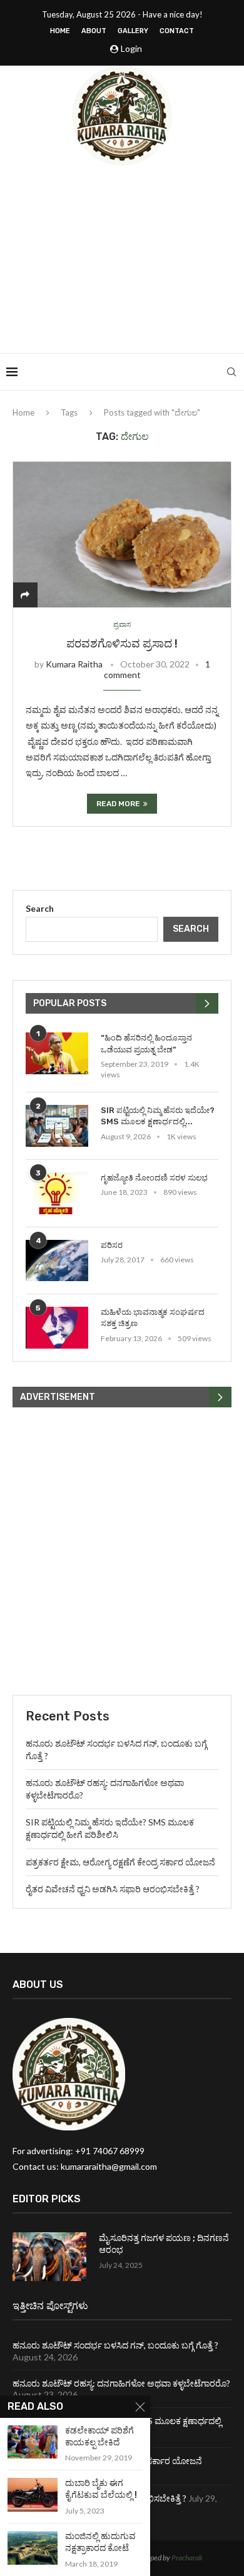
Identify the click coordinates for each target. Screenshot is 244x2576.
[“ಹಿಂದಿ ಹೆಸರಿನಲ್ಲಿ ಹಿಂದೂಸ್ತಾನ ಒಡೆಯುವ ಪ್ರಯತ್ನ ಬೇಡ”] (57, 1053)
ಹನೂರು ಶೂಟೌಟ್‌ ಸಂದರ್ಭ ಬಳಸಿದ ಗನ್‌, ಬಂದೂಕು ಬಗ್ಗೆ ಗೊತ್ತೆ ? (115, 2345)
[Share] (25, 595)
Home (60, 31)
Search (40, 908)
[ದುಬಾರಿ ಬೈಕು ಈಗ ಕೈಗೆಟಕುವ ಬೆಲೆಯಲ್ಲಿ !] (33, 2494)
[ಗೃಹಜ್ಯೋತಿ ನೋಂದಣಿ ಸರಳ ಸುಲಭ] (57, 1193)
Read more (118, 804)
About (94, 31)
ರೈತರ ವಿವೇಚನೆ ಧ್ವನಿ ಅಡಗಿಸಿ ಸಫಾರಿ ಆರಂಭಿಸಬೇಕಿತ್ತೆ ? (113, 1889)
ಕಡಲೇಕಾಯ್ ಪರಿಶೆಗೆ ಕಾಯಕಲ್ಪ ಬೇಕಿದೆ (99, 2437)
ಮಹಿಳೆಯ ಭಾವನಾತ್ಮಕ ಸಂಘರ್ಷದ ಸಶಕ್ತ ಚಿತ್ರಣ (153, 1318)
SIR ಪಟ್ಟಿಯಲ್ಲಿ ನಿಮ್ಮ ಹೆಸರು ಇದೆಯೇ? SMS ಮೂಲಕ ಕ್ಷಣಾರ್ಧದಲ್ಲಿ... (158, 1116)
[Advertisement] (122, 259)
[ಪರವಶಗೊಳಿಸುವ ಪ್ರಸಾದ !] (122, 534)
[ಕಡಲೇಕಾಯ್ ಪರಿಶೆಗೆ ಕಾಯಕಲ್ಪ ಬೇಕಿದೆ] (33, 2442)
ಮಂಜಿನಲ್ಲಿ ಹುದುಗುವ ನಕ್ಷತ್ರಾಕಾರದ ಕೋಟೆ (100, 2542)
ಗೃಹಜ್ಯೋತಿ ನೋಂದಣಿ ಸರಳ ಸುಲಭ (154, 1178)
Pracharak (187, 2558)
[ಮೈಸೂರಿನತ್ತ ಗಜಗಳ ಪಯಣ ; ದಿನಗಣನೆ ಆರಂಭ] (49, 2257)
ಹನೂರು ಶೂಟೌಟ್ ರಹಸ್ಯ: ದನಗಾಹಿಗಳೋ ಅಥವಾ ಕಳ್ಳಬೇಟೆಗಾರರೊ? (121, 2383)
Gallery (133, 31)
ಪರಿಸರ (112, 1245)
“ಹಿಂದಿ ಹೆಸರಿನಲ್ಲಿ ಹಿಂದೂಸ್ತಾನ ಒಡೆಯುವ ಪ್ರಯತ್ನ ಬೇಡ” (146, 1043)
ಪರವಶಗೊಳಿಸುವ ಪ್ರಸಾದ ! (122, 644)
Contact (177, 31)
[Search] (231, 372)
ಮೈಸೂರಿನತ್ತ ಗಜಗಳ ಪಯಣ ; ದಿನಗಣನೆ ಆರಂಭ (164, 2244)
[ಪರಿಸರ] (57, 1261)
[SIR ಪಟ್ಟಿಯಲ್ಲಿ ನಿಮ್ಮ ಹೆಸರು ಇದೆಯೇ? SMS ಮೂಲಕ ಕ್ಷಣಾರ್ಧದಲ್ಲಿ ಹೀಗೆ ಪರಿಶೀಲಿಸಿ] (57, 1126)
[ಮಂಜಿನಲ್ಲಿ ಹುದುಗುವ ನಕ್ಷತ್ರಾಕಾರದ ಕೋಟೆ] (33, 2548)
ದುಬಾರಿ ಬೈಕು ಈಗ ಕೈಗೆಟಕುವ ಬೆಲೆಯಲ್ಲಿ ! (101, 2489)
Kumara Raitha (74, 664)
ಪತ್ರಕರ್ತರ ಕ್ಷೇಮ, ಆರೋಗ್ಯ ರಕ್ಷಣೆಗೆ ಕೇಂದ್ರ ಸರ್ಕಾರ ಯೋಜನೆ (120, 1862)
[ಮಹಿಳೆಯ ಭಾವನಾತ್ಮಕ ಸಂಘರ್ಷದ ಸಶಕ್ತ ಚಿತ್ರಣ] (57, 1328)
